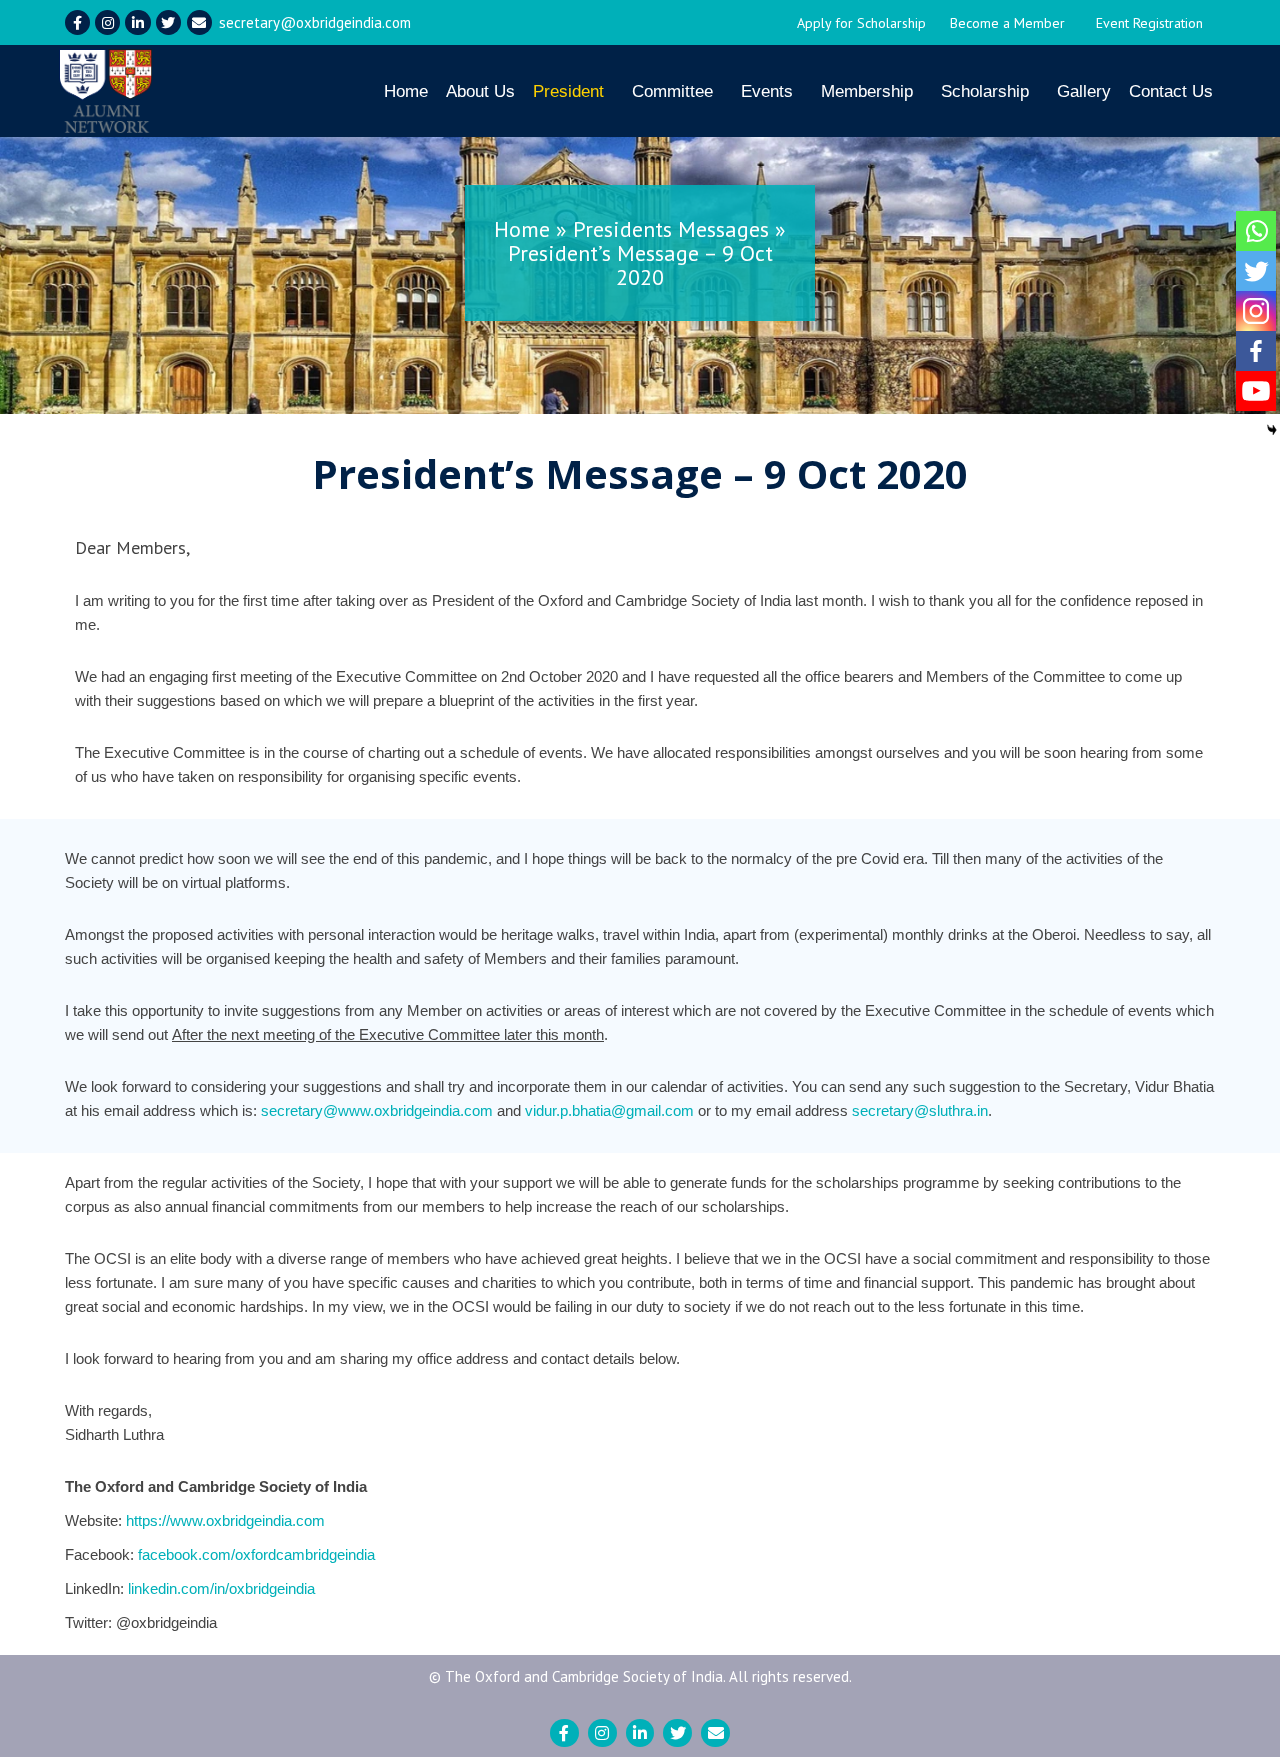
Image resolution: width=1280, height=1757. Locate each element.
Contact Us (1171, 91)
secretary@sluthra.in (920, 1110)
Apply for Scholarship (861, 23)
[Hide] (1272, 430)
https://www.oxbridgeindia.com (225, 1520)
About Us (480, 91)
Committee (672, 91)
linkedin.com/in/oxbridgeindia (221, 1588)
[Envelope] (199, 22)
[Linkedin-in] (137, 22)
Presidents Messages (671, 229)
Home (406, 91)
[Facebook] (1256, 351)
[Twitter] (168, 22)
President (568, 91)
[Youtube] (1256, 391)
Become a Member (1007, 23)
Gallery (1084, 91)
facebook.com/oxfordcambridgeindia (256, 1554)
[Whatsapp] (1256, 231)
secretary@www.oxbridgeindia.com (377, 1110)
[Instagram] (107, 22)
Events (767, 91)
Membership (867, 91)
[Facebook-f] (77, 22)
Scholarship (985, 91)
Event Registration (1149, 23)
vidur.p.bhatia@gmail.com (609, 1110)
